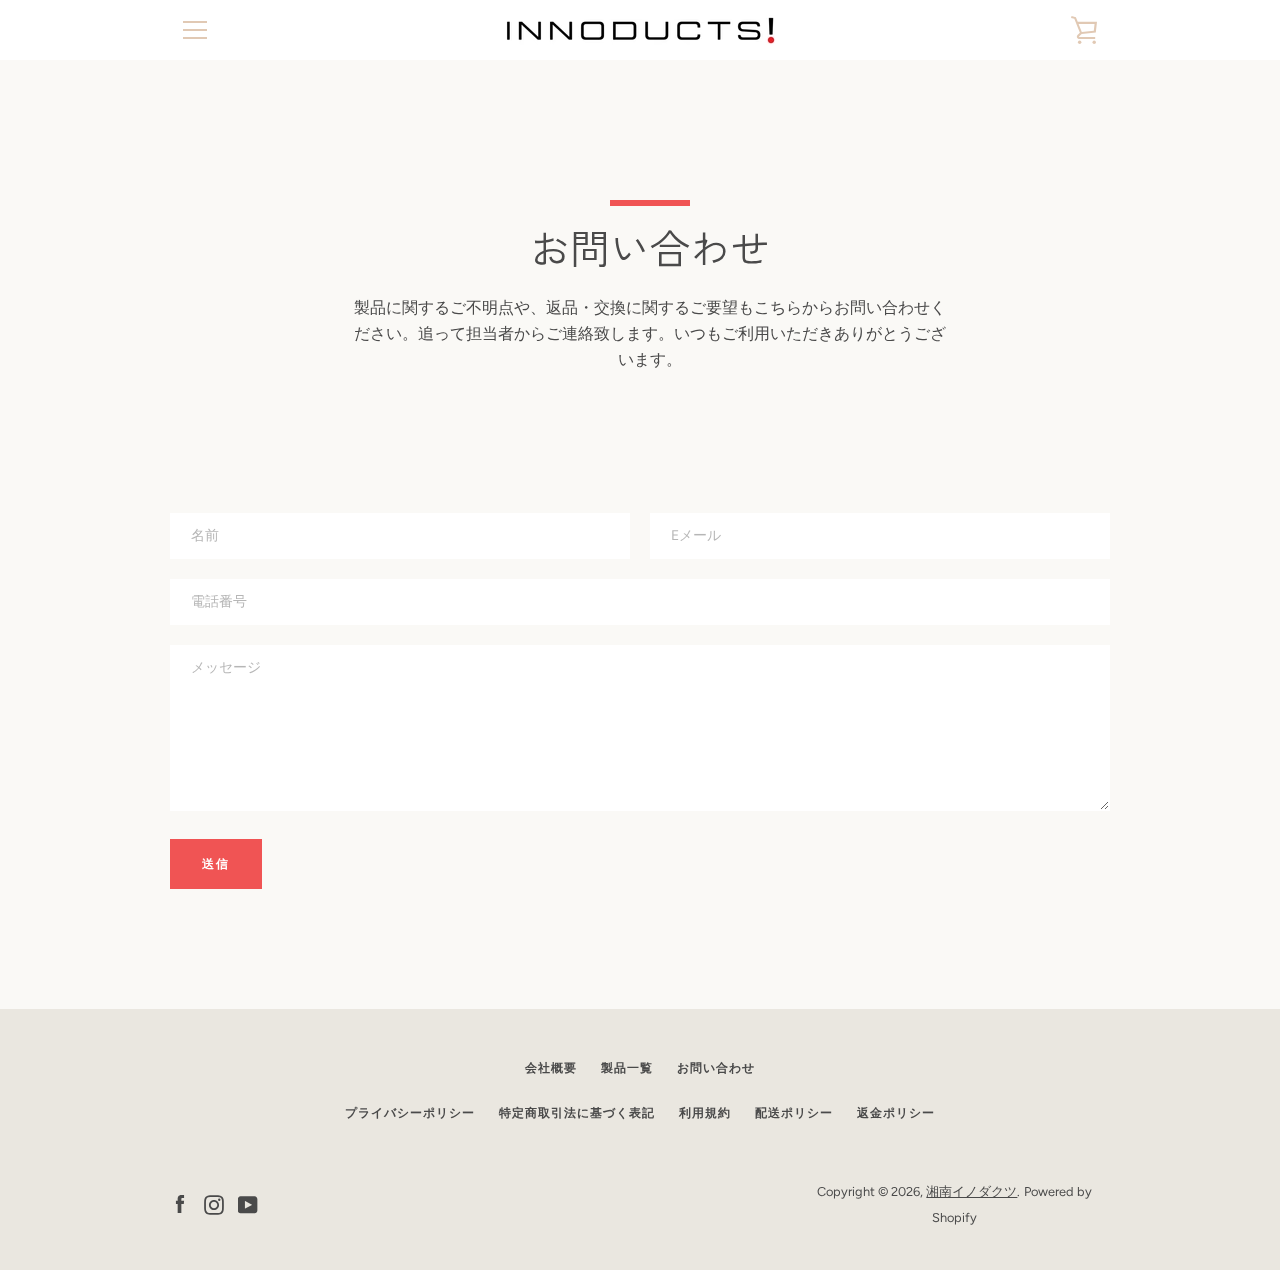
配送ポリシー (794, 1113)
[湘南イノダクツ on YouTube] (248, 1203)
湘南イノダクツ (971, 1191)
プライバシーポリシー (410, 1113)
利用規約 (705, 1113)
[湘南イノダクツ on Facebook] (180, 1203)
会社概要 (551, 1068)
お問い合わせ (716, 1068)
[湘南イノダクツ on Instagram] (214, 1203)
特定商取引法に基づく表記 (577, 1113)
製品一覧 (627, 1068)
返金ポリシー (896, 1113)
